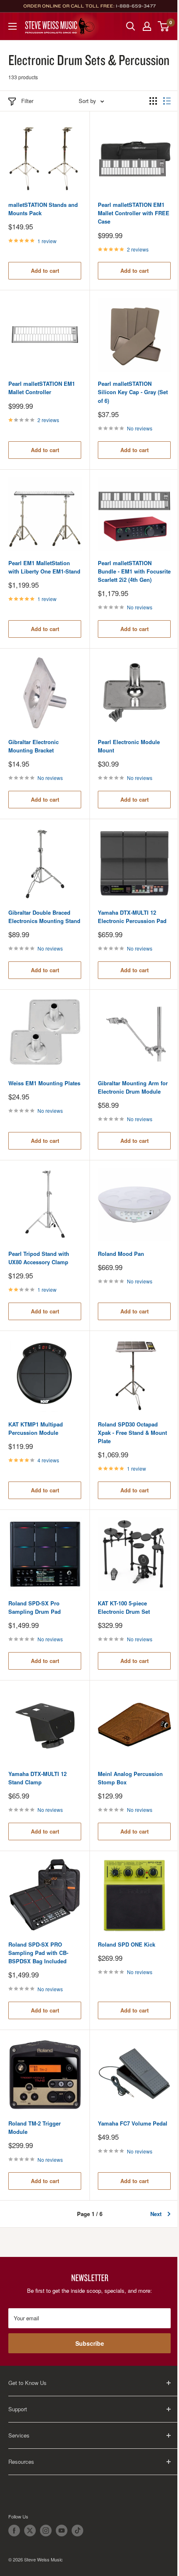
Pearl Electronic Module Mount (129, 746)
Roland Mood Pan (121, 1254)
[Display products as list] (167, 101)
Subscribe (90, 2343)
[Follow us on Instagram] (46, 2531)
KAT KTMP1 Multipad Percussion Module (36, 1428)
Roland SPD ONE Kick (127, 1944)
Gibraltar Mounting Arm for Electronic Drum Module (133, 1087)
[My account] (147, 26)
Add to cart (45, 270)
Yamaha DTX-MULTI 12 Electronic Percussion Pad (132, 917)
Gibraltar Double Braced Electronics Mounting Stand (44, 917)
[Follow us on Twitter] (30, 2531)
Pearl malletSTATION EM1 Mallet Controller (42, 388)
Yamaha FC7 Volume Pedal (133, 2123)
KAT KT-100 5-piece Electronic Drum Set (124, 1607)
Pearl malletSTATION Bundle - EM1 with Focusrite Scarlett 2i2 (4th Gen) (134, 571)
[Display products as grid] (153, 101)
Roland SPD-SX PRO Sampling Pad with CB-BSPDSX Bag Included (38, 1953)
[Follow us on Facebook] (14, 2531)
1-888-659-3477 (136, 6)
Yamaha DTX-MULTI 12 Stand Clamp (37, 1778)
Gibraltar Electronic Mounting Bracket (34, 746)
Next (156, 2214)
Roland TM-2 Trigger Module (35, 2127)
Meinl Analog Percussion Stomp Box (130, 1778)
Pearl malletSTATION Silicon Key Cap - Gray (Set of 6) (133, 392)
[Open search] (131, 26)
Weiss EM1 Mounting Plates (44, 1083)
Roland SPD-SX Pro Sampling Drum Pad (35, 1607)
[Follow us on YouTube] (62, 2531)
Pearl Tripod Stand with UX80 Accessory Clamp (39, 1258)
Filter (27, 101)
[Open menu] (12, 26)
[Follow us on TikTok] (77, 2531)
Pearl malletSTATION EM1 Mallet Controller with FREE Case (134, 213)
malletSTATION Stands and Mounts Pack (43, 209)
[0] (164, 26)
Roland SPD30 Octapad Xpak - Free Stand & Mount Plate (132, 1433)
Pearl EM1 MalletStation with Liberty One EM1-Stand (44, 567)
